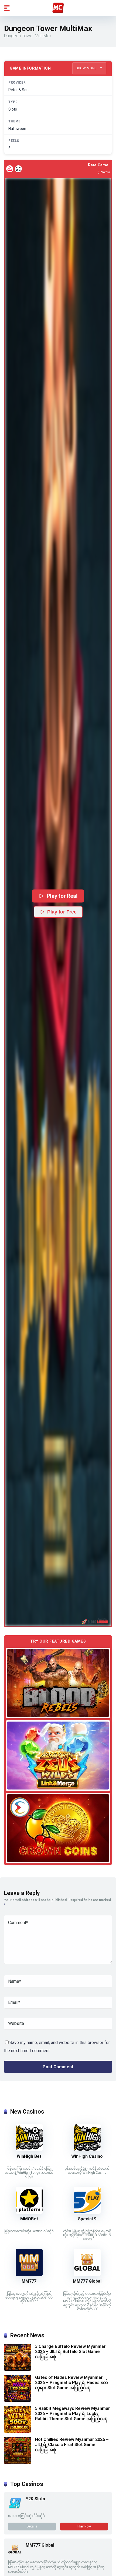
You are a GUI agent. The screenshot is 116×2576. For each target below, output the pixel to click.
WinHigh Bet (29, 2156)
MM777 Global (87, 2281)
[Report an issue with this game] (10, 169)
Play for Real (62, 896)
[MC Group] (58, 8)
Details (32, 2526)
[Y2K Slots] (15, 2508)
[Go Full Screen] (18, 169)
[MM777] (29, 2274)
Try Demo (58, 1683)
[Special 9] (87, 2212)
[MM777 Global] (87, 2274)
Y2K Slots (35, 2499)
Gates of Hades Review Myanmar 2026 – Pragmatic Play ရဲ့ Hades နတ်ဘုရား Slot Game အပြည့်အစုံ (71, 2383)
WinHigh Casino (87, 2156)
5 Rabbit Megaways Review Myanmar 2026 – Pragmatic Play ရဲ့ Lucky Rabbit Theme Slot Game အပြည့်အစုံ (73, 2414)
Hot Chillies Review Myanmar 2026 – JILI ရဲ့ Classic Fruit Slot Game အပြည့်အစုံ (72, 2445)
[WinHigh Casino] (87, 2150)
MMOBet (29, 2219)
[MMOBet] (29, 2212)
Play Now (84, 2526)
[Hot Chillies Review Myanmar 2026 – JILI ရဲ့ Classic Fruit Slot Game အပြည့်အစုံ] (18, 2462)
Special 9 (87, 2219)
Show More (87, 68)
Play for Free (62, 912)
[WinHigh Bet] (29, 2150)
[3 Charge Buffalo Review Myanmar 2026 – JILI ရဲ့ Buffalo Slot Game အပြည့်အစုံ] (18, 2369)
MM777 (29, 2281)
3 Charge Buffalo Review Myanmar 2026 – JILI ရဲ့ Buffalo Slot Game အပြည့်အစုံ (70, 2352)
